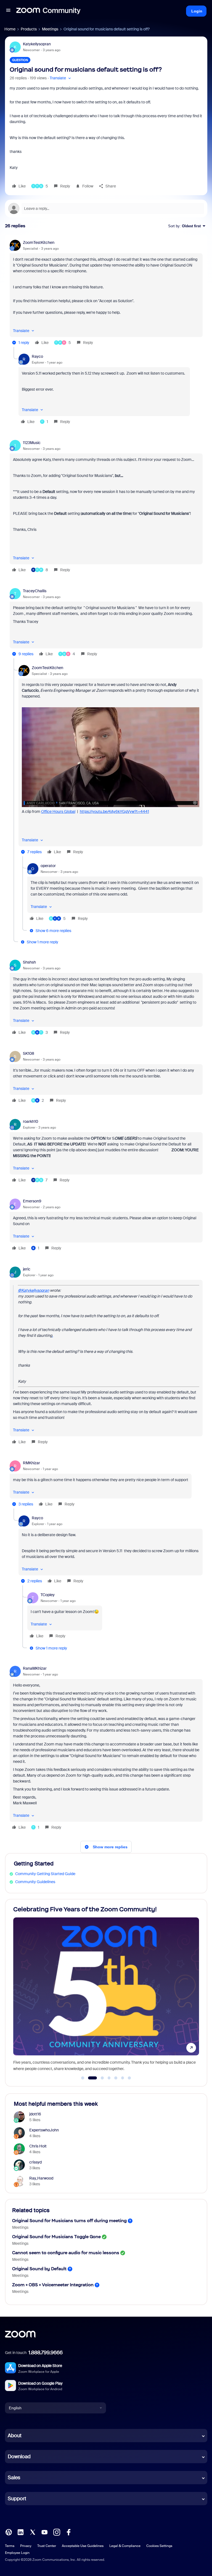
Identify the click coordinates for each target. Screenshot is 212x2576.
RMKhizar (31, 1463)
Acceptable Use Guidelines (83, 2546)
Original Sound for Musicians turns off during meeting (69, 2221)
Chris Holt (38, 2146)
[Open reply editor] (106, 208)
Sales (14, 2478)
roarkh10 (31, 1121)
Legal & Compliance (125, 2546)
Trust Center (47, 2546)
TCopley (48, 1595)
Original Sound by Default (39, 2269)
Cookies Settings (159, 2546)
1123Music (32, 443)
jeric (27, 1269)
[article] (106, 293)
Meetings (50, 29)
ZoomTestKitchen (39, 242)
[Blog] (9, 2532)
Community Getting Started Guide (45, 1874)
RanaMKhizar (35, 1668)
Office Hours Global (58, 811)
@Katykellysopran (34, 1290)
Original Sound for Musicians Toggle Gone (56, 2237)
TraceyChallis (35, 591)
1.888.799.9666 (46, 2353)
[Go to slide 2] (89, 2078)
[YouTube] (44, 2532)
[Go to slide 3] (99, 2078)
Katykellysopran (37, 44)
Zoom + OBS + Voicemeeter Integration (53, 2285)
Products (29, 29)
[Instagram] (57, 2532)
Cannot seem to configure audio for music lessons (66, 2253)
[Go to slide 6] (123, 2078)
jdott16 (35, 2114)
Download (19, 2457)
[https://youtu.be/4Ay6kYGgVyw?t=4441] (111, 806)
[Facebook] (68, 2532)
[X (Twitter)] (33, 2532)
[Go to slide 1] (83, 2078)
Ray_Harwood (41, 2178)
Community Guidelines (35, 1882)
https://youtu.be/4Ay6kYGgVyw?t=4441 (114, 811)
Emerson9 (32, 1201)
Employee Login (17, 2553)
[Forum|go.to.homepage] (48, 11)
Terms (10, 2546)
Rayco (37, 356)
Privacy (26, 2546)
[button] (8, 11)
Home (10, 29)
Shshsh (29, 962)
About (15, 2436)
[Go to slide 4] (109, 2078)
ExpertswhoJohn (44, 2130)
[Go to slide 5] (116, 2078)
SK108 (29, 1053)
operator (48, 866)
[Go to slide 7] (129, 2078)
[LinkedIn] (20, 2532)
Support (17, 2499)
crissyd (35, 2162)
